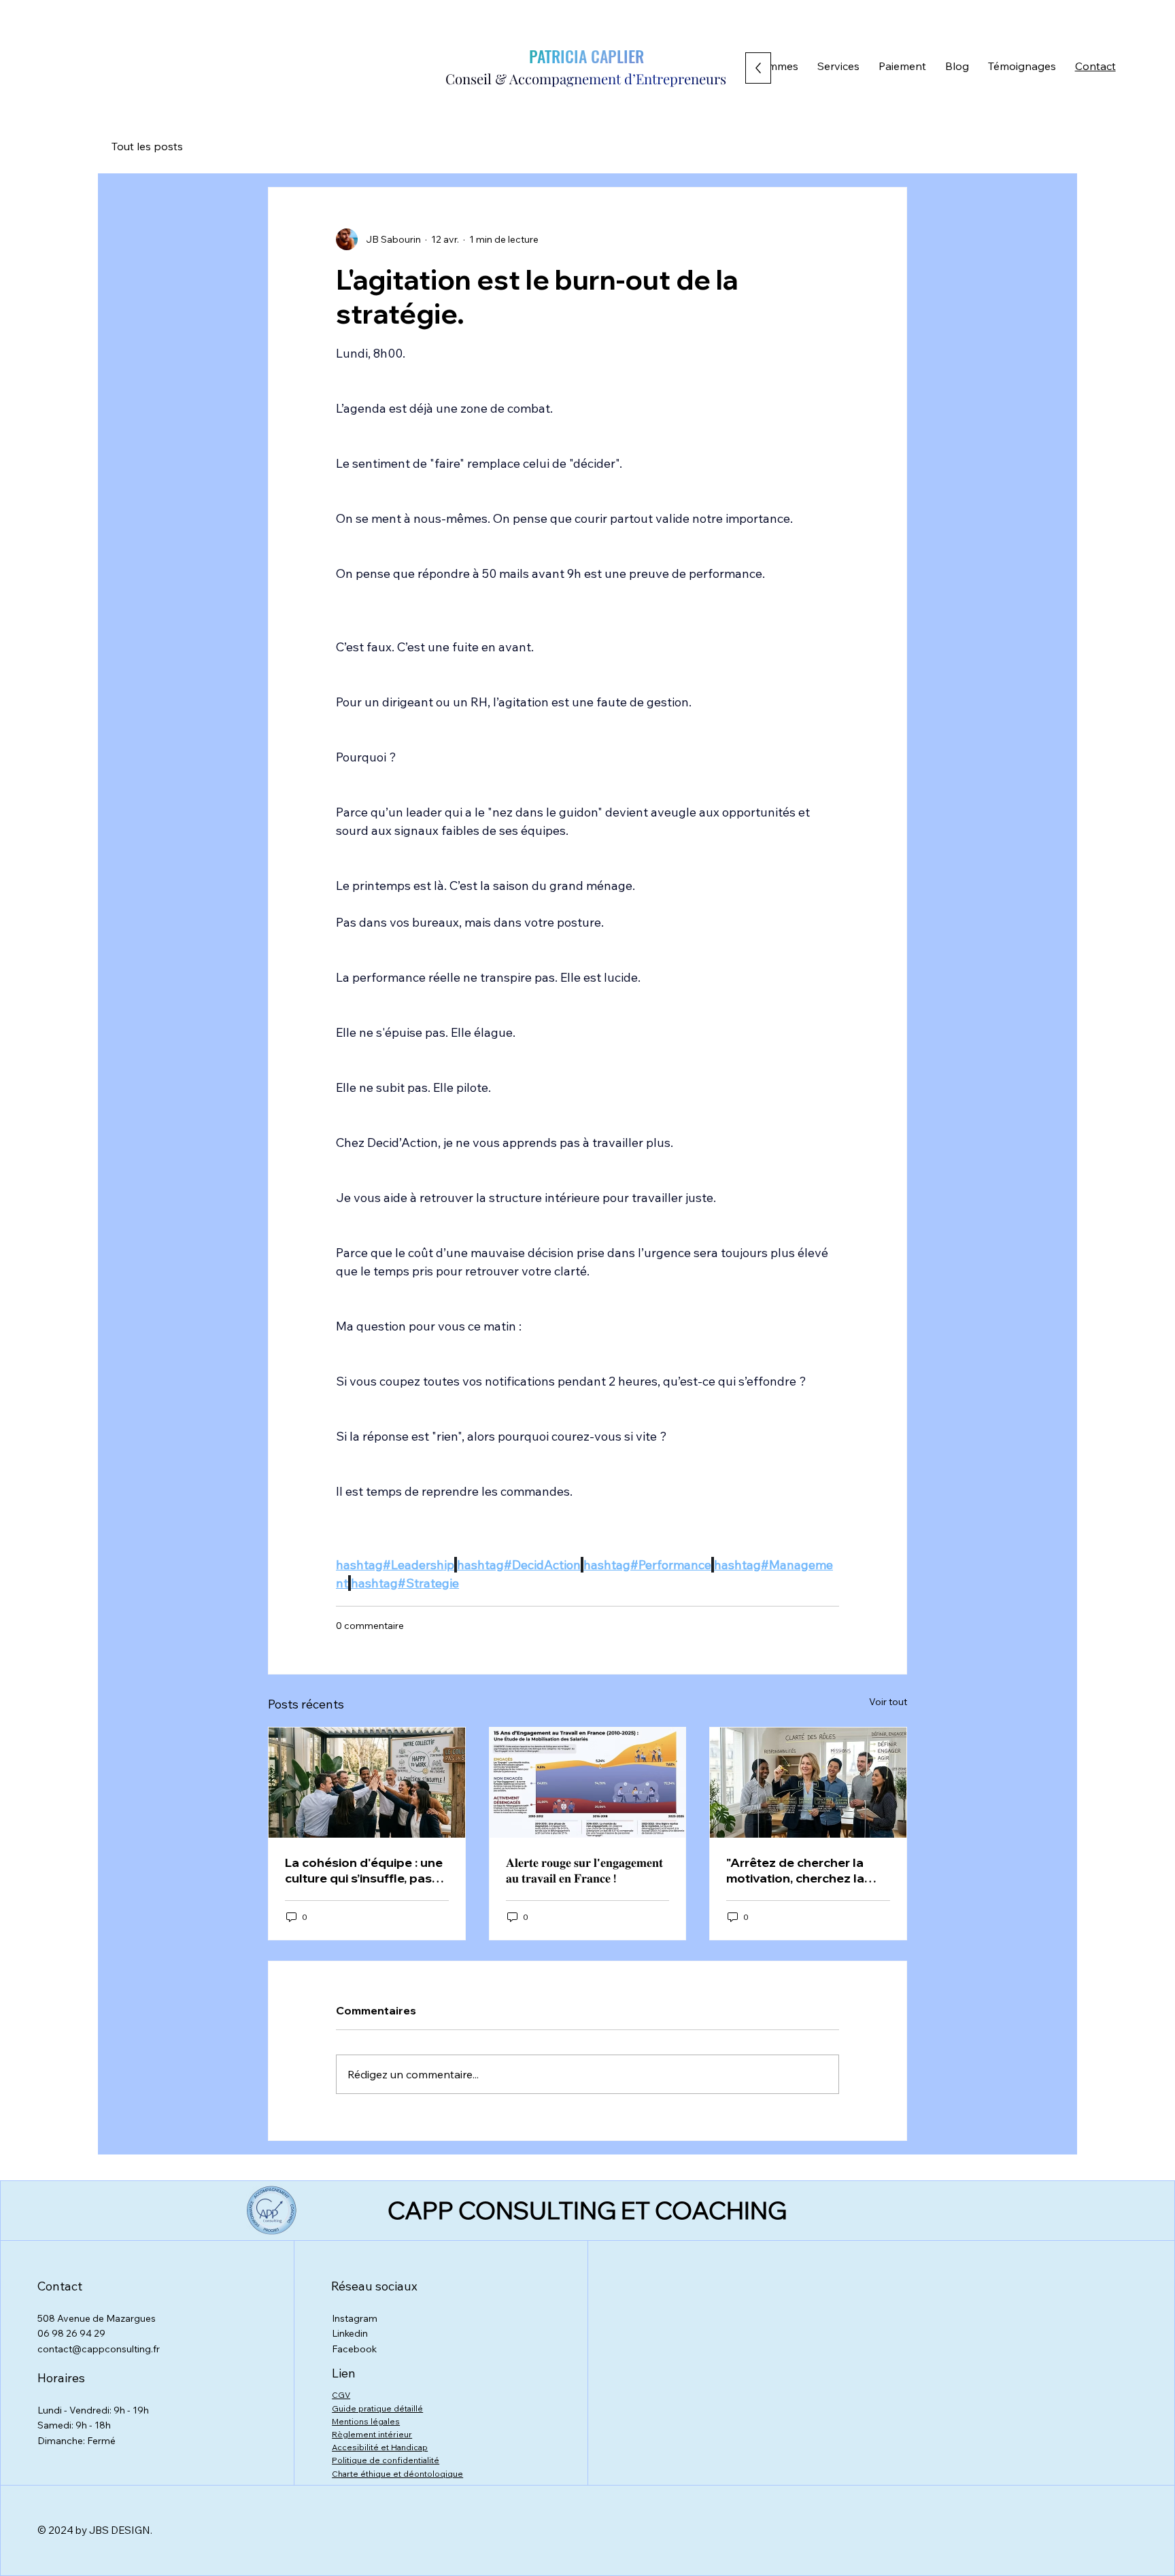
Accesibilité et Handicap (380, 2447)
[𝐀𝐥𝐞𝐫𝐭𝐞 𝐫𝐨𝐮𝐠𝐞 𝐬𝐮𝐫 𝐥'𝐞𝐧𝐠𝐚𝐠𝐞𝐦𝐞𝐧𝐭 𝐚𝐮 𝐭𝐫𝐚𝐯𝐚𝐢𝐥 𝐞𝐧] (588, 1783)
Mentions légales (366, 2421)
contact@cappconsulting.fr (99, 2349)
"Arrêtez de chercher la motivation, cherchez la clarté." (795, 1870)
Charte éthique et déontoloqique (397, 2474)
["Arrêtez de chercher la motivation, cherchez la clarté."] (808, 1783)
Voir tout (888, 1702)
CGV (341, 2395)
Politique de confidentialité (386, 2460)
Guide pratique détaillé (377, 2408)
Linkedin (350, 2333)
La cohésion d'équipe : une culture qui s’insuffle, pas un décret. (364, 1870)
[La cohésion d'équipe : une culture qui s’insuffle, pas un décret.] (367, 1783)
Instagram (355, 2318)
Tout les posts (147, 146)
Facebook (354, 2349)
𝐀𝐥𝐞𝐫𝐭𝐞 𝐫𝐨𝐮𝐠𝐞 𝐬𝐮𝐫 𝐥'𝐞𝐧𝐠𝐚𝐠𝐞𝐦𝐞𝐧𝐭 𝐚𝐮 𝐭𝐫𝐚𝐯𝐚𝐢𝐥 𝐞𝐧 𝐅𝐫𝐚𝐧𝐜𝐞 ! (584, 1870)
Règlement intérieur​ (372, 2434)
